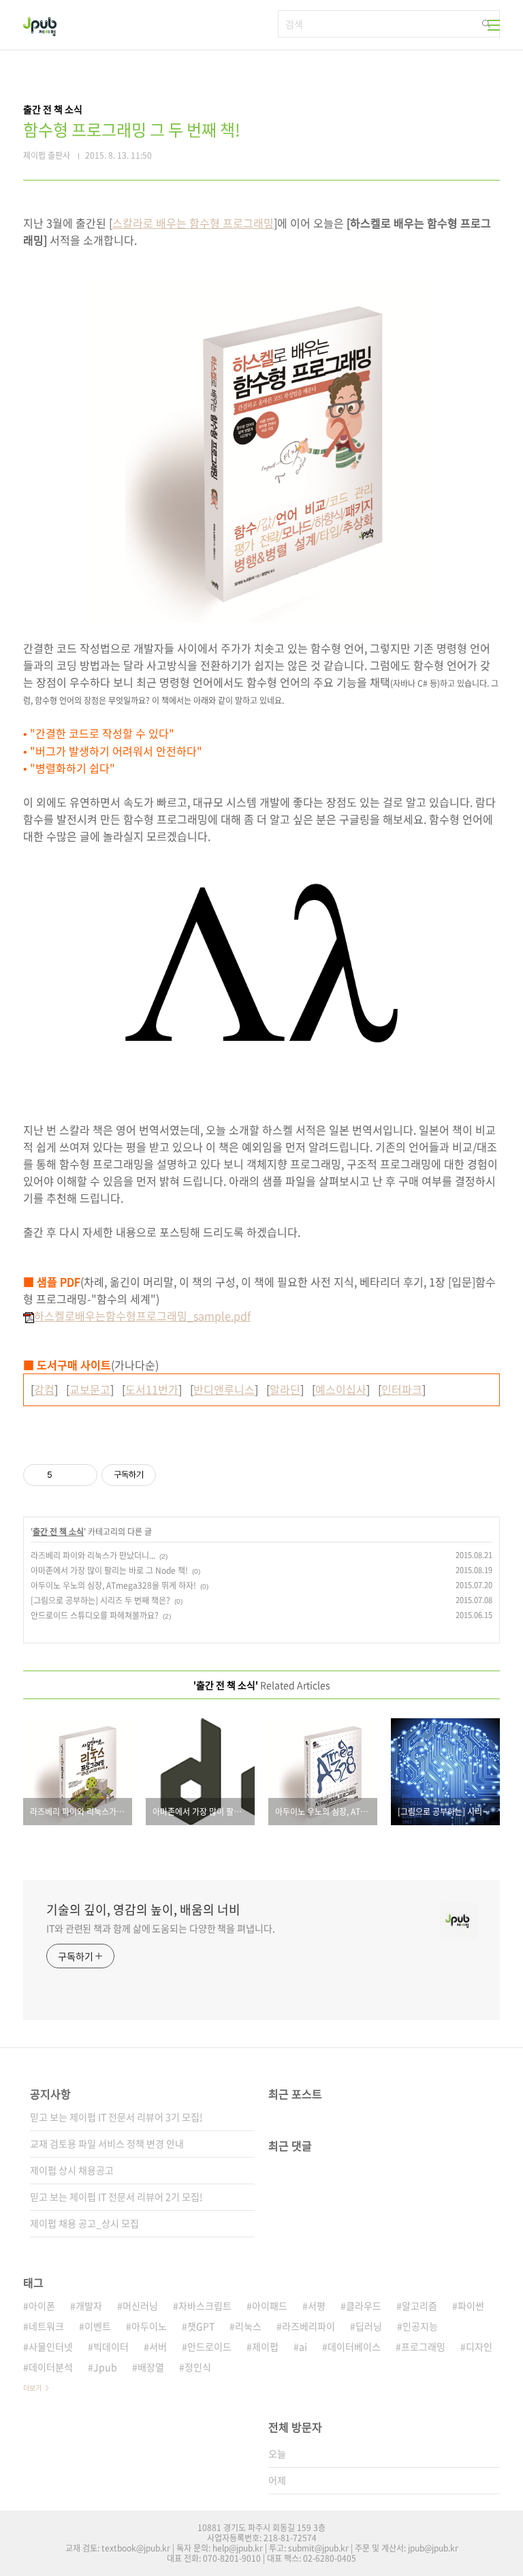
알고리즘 (419, 2306)
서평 (317, 2306)
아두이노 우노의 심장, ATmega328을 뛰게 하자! (113, 1585)
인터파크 (402, 1389)
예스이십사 (341, 1389)
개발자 (89, 2306)
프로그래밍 (423, 2346)
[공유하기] (65, 1475)
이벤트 (98, 2326)
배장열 (151, 2367)
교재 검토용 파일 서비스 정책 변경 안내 (107, 2143)
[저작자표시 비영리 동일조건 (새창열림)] (174, 1475)
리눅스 (248, 2326)
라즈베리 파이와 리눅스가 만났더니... (93, 1555)
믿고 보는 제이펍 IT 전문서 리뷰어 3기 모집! (116, 2117)
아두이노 (149, 2326)
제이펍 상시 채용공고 (72, 2170)
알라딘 (285, 1389)
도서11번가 (152, 1389)
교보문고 (90, 1389)
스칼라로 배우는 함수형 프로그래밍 (193, 223)
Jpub (105, 2367)
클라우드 (364, 2306)
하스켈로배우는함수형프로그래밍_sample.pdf (142, 1316)
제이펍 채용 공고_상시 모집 (84, 2223)
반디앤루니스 (224, 1389)
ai (303, 2346)
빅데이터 (111, 2346)
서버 (158, 2346)
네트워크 (46, 2326)
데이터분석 (51, 2367)
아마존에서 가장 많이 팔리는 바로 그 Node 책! (109, 1570)
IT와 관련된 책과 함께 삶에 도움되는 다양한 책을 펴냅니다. (161, 1928)
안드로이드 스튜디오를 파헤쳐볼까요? (95, 1615)
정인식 (198, 2367)
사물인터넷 (51, 2346)
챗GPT (201, 2326)
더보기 (32, 2388)
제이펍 (265, 2346)
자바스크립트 (205, 2306)
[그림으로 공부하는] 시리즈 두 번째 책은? (100, 1600)
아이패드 (270, 2306)
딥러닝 (369, 2326)
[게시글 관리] (82, 1475)
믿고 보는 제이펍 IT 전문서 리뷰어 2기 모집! (116, 2197)
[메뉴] (494, 25)
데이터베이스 (354, 2346)
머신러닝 (140, 2306)
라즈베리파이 (308, 2326)
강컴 (44, 1389)
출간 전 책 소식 (58, 1532)
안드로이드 (209, 2346)
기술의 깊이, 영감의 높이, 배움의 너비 (143, 1910)
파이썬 (471, 2306)
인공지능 (420, 2326)
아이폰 (42, 2306)
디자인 (479, 2346)
